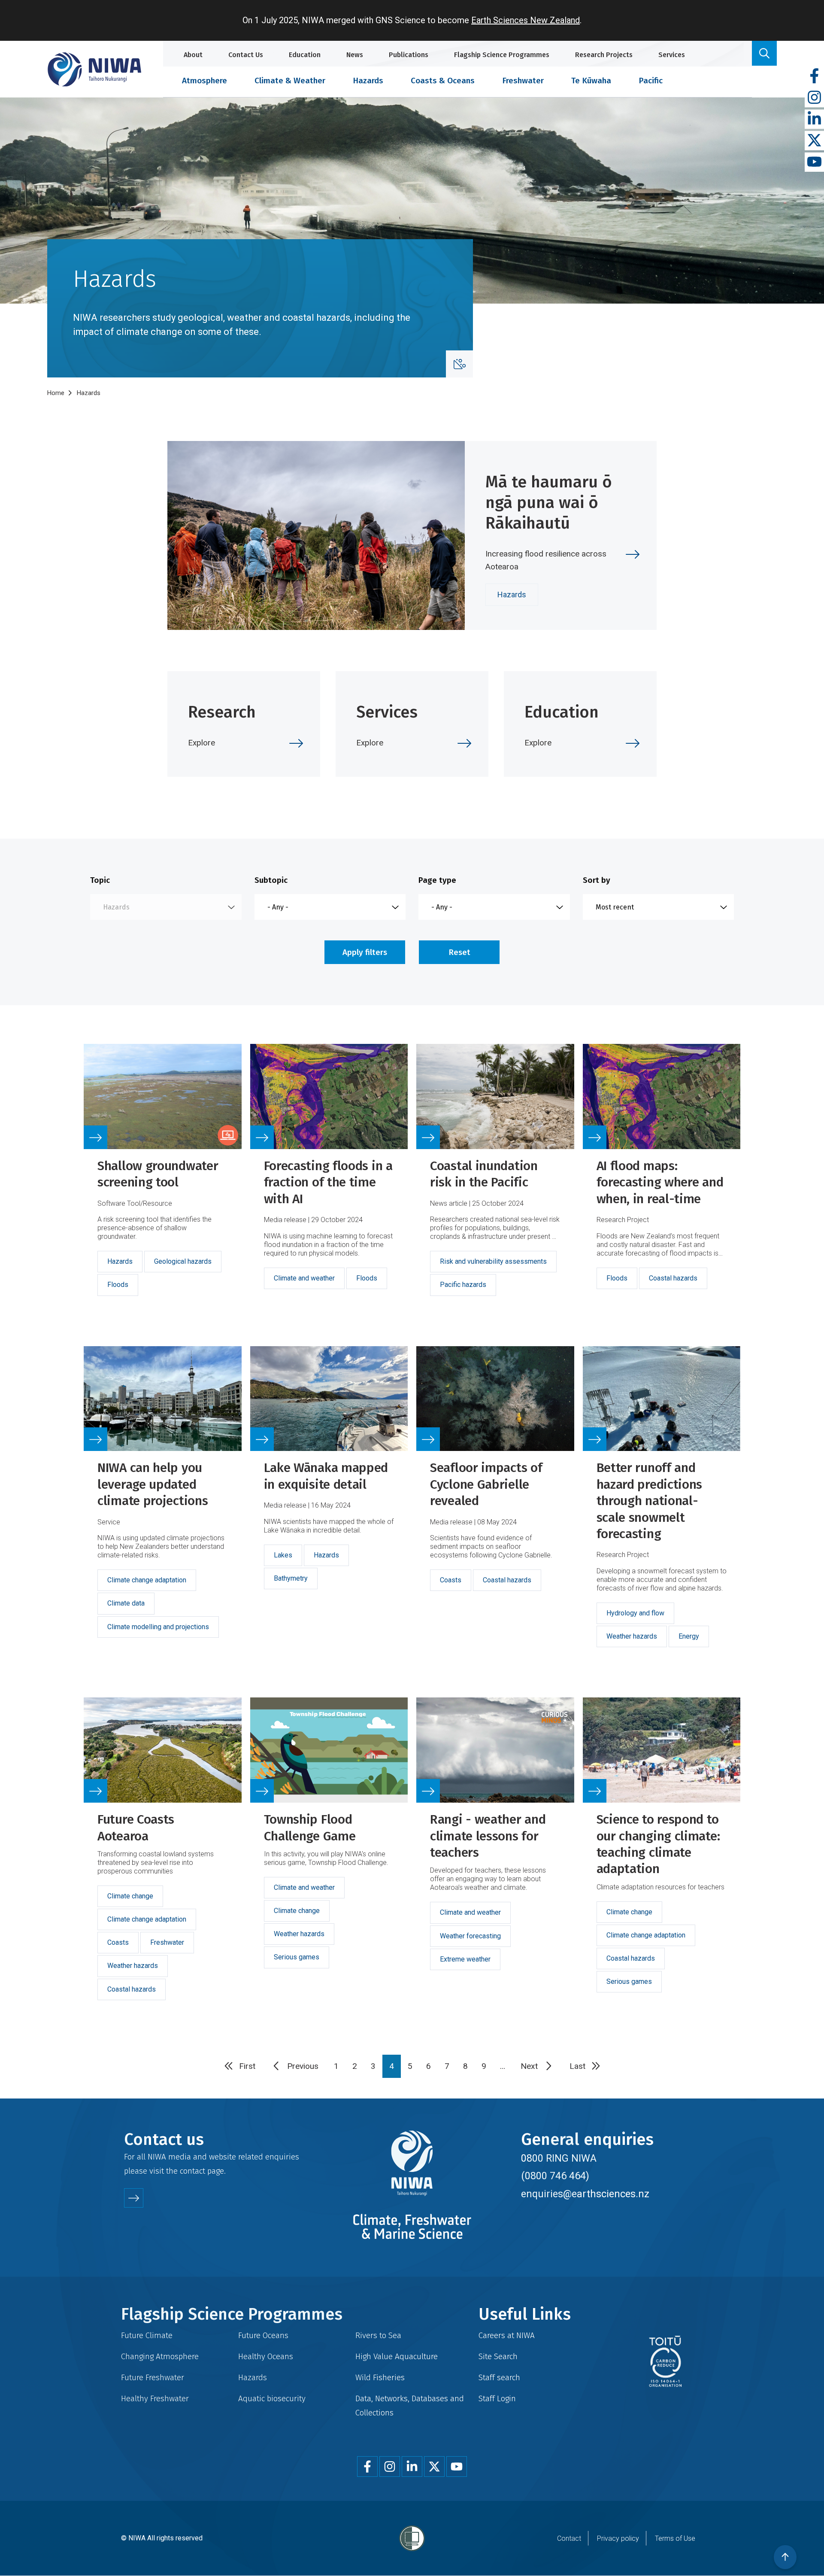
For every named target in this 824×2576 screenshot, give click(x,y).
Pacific (651, 81)
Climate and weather (304, 1278)
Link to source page (163, 1180)
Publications (409, 55)
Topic (100, 880)
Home (56, 393)
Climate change (130, 1896)
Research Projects (604, 55)
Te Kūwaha (591, 81)
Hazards (368, 81)
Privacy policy (618, 2538)
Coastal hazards (673, 1278)
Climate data (126, 1603)
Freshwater (523, 81)
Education (305, 55)
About (193, 55)
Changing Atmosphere (160, 2356)
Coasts (451, 1580)
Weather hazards (632, 1636)
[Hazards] (459, 364)
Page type (437, 880)
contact (192, 2171)
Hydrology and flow (635, 1613)
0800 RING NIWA (559, 2158)
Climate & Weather (290, 81)
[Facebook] (814, 76)
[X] (814, 141)
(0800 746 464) (555, 2176)
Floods (118, 1285)
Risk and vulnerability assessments (493, 1261)
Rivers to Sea (378, 2335)
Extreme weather (465, 1959)
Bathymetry (291, 1578)
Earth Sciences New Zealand (526, 20)
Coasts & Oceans (443, 81)
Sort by (597, 880)
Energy (689, 1636)
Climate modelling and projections (158, 1627)
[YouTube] (814, 162)
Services (672, 55)
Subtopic (271, 880)
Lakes (283, 1555)
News (355, 55)
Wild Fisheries (380, 2377)
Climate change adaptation (147, 1580)
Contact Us (246, 55)
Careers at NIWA (507, 2335)
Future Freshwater (153, 2377)
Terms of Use (675, 2538)
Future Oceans (263, 2335)
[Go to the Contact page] (134, 2198)
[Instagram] (814, 98)
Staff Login (497, 2398)
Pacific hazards (463, 1285)
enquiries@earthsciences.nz (585, 2194)
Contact (569, 2538)
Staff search (499, 2377)
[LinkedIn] (814, 119)
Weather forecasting (470, 1936)
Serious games (297, 1957)
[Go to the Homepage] (94, 69)
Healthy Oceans (266, 2356)
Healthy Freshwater (155, 2398)
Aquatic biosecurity (272, 2398)
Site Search (498, 2356)
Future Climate (147, 2335)
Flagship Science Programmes (502, 55)
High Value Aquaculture (397, 2356)
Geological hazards (183, 1261)
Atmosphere (204, 81)
